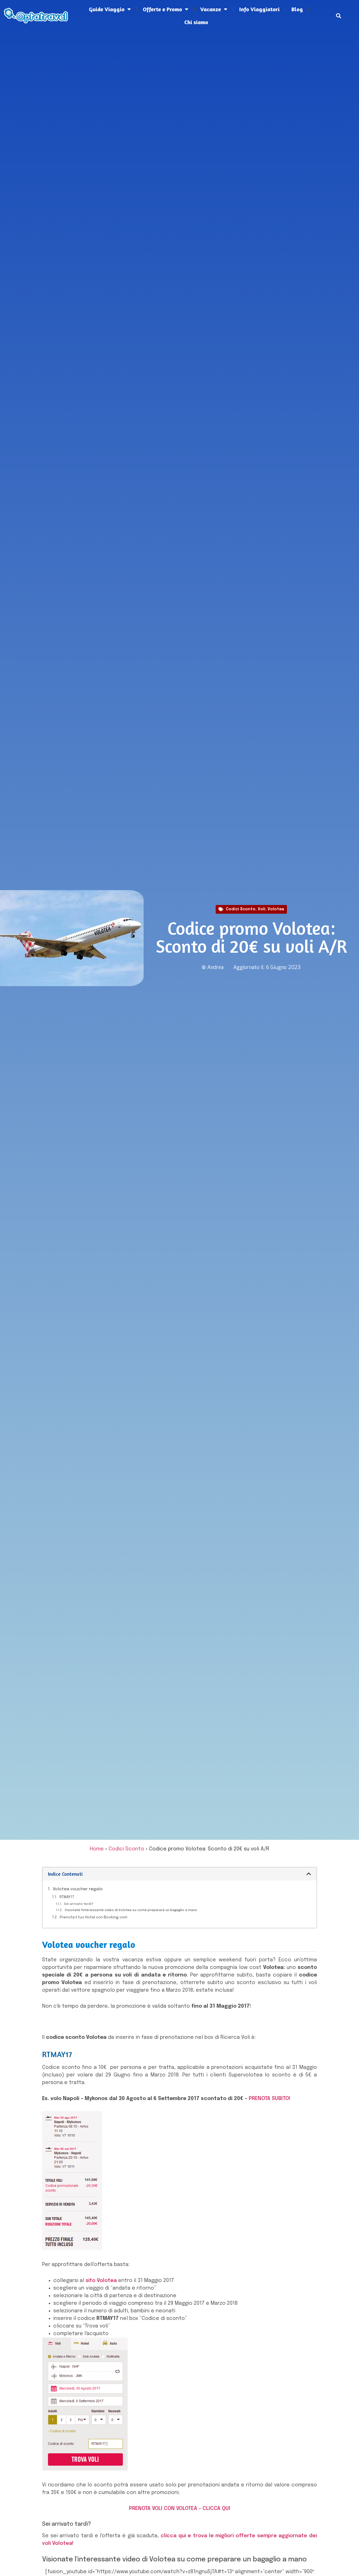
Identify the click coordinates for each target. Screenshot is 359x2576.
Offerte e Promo (162, 9)
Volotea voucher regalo (78, 1889)
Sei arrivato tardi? (79, 1904)
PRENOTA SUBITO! (270, 2099)
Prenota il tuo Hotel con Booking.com (94, 1917)
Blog (297, 9)
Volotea (276, 909)
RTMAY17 (67, 1897)
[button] (339, 16)
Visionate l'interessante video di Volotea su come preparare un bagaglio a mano (131, 1910)
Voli (262, 909)
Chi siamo (196, 22)
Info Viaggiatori (259, 9)
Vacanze (211, 9)
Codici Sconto (241, 909)
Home (97, 1849)
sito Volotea (101, 2281)
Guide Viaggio (107, 9)
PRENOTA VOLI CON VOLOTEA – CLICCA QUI (180, 2509)
